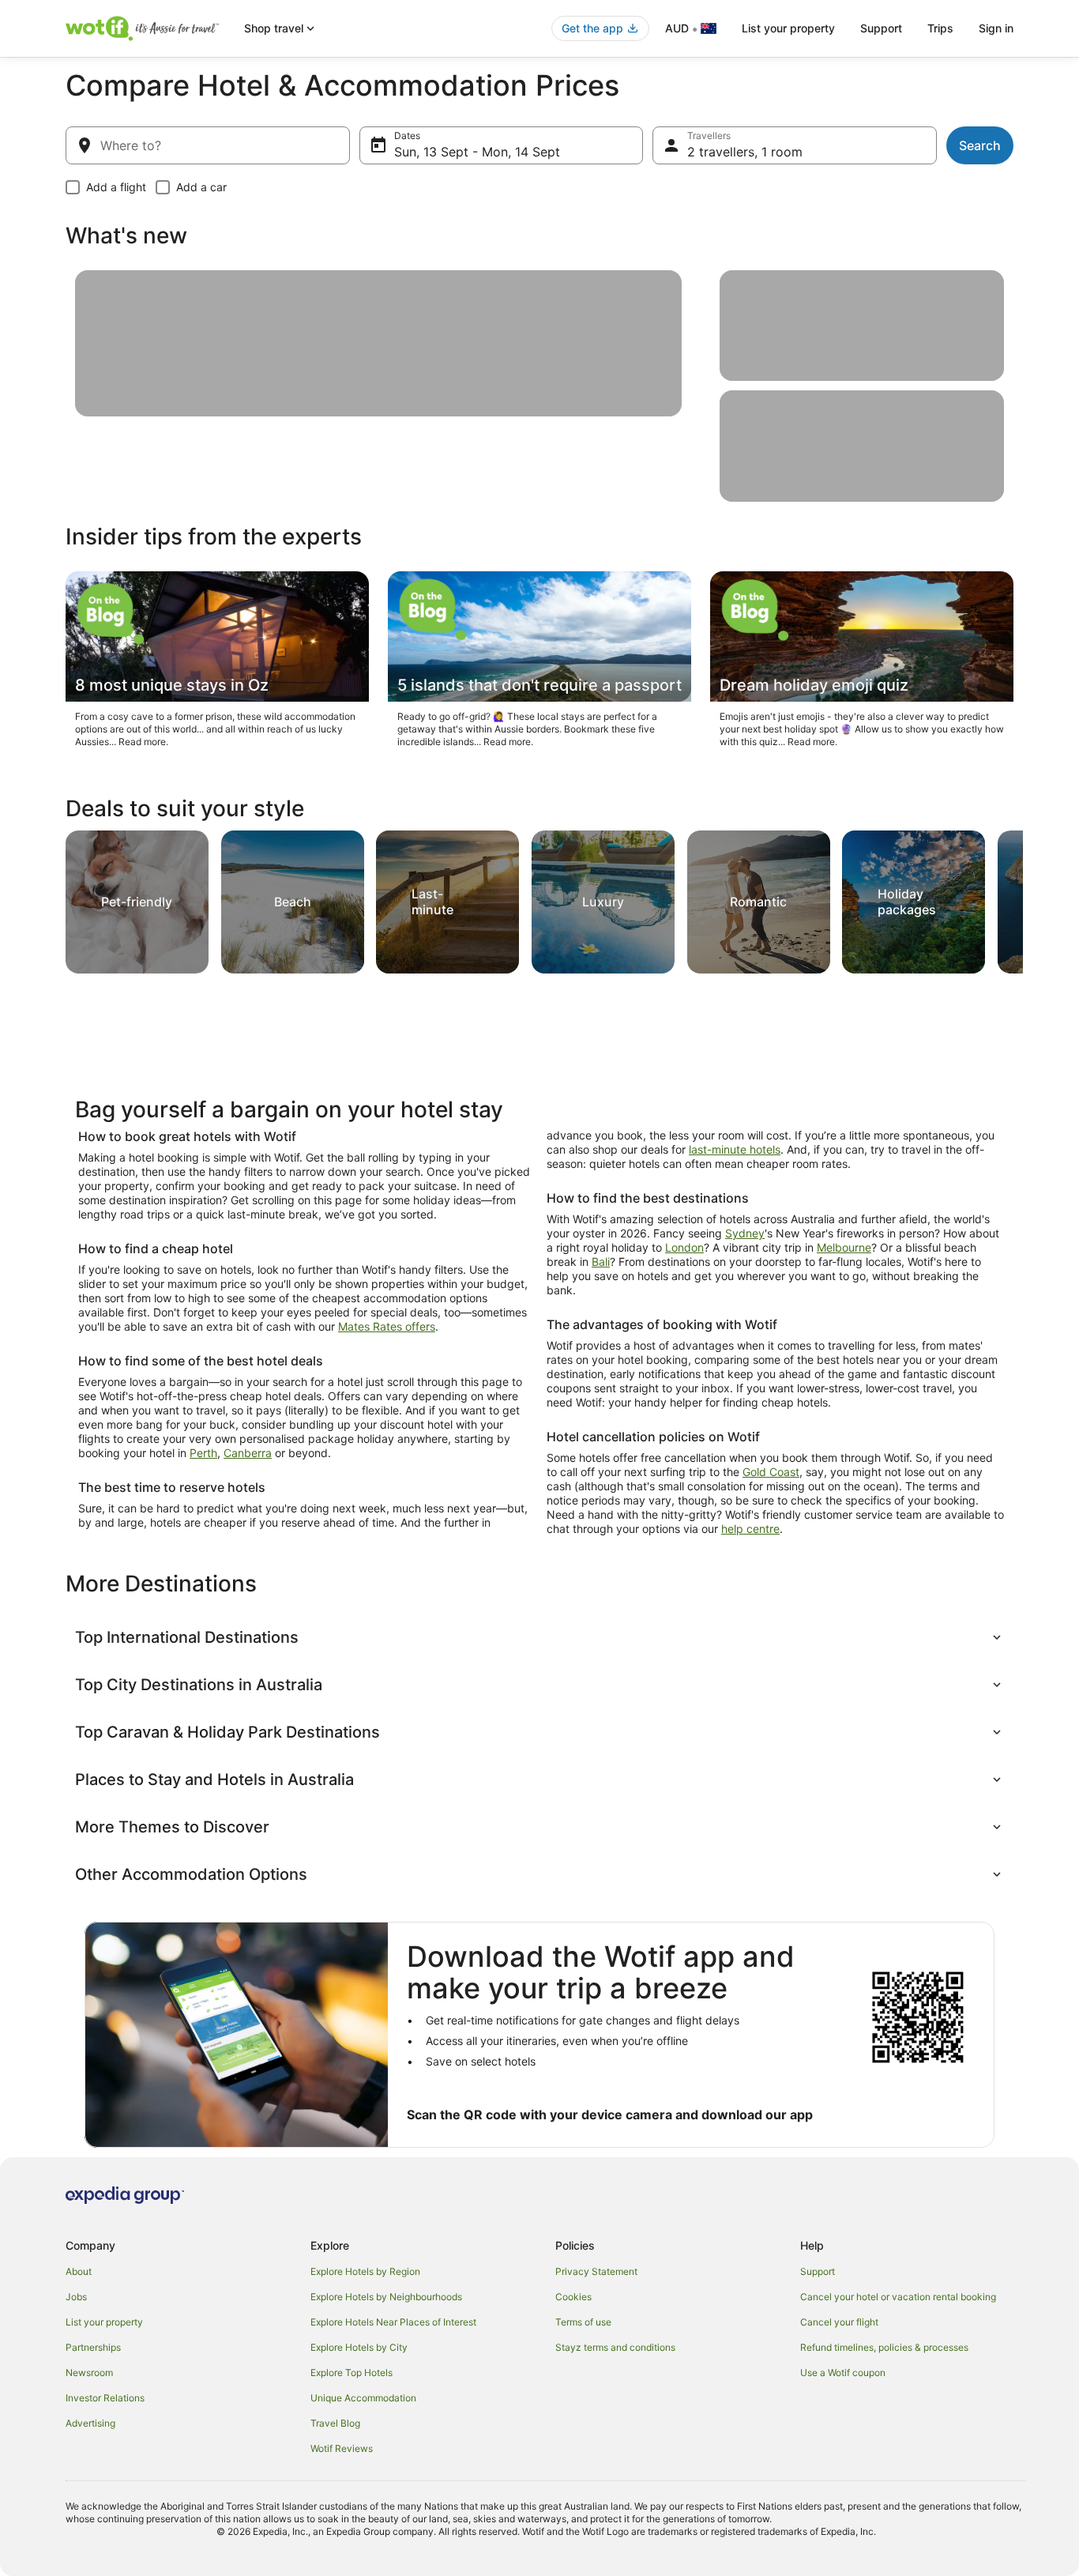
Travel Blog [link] (335, 2423)
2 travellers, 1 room (745, 152)
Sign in (996, 28)
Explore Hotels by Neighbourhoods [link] (386, 2297)
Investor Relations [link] (105, 2398)
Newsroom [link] (89, 2373)
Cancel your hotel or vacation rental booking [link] (898, 2297)
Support (881, 28)
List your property (788, 28)
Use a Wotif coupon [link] (843, 2373)
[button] (539, 1637)
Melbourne (844, 1247)
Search (980, 145)
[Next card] (1004, 898)
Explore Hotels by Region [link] (365, 2271)
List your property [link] (104, 2322)
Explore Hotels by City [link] (359, 2347)
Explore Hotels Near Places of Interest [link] (393, 2322)
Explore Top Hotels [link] (352, 2373)
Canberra (248, 1453)
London (684, 1247)
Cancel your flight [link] (839, 2322)
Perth (203, 1453)
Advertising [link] (90, 2423)
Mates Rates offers (387, 1326)
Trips (940, 28)
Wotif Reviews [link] (342, 2448)
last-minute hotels (735, 1149)
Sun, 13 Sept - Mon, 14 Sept (477, 152)
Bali (601, 1262)
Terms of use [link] (583, 2322)
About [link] (79, 2271)
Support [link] (818, 2271)
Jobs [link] (76, 2297)
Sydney (745, 1233)
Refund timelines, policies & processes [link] (884, 2347)
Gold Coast (771, 1472)
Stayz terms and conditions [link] (615, 2347)
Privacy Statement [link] (596, 2271)
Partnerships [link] (93, 2347)
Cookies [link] (573, 2297)
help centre (750, 1529)
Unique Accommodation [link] (363, 2398)
